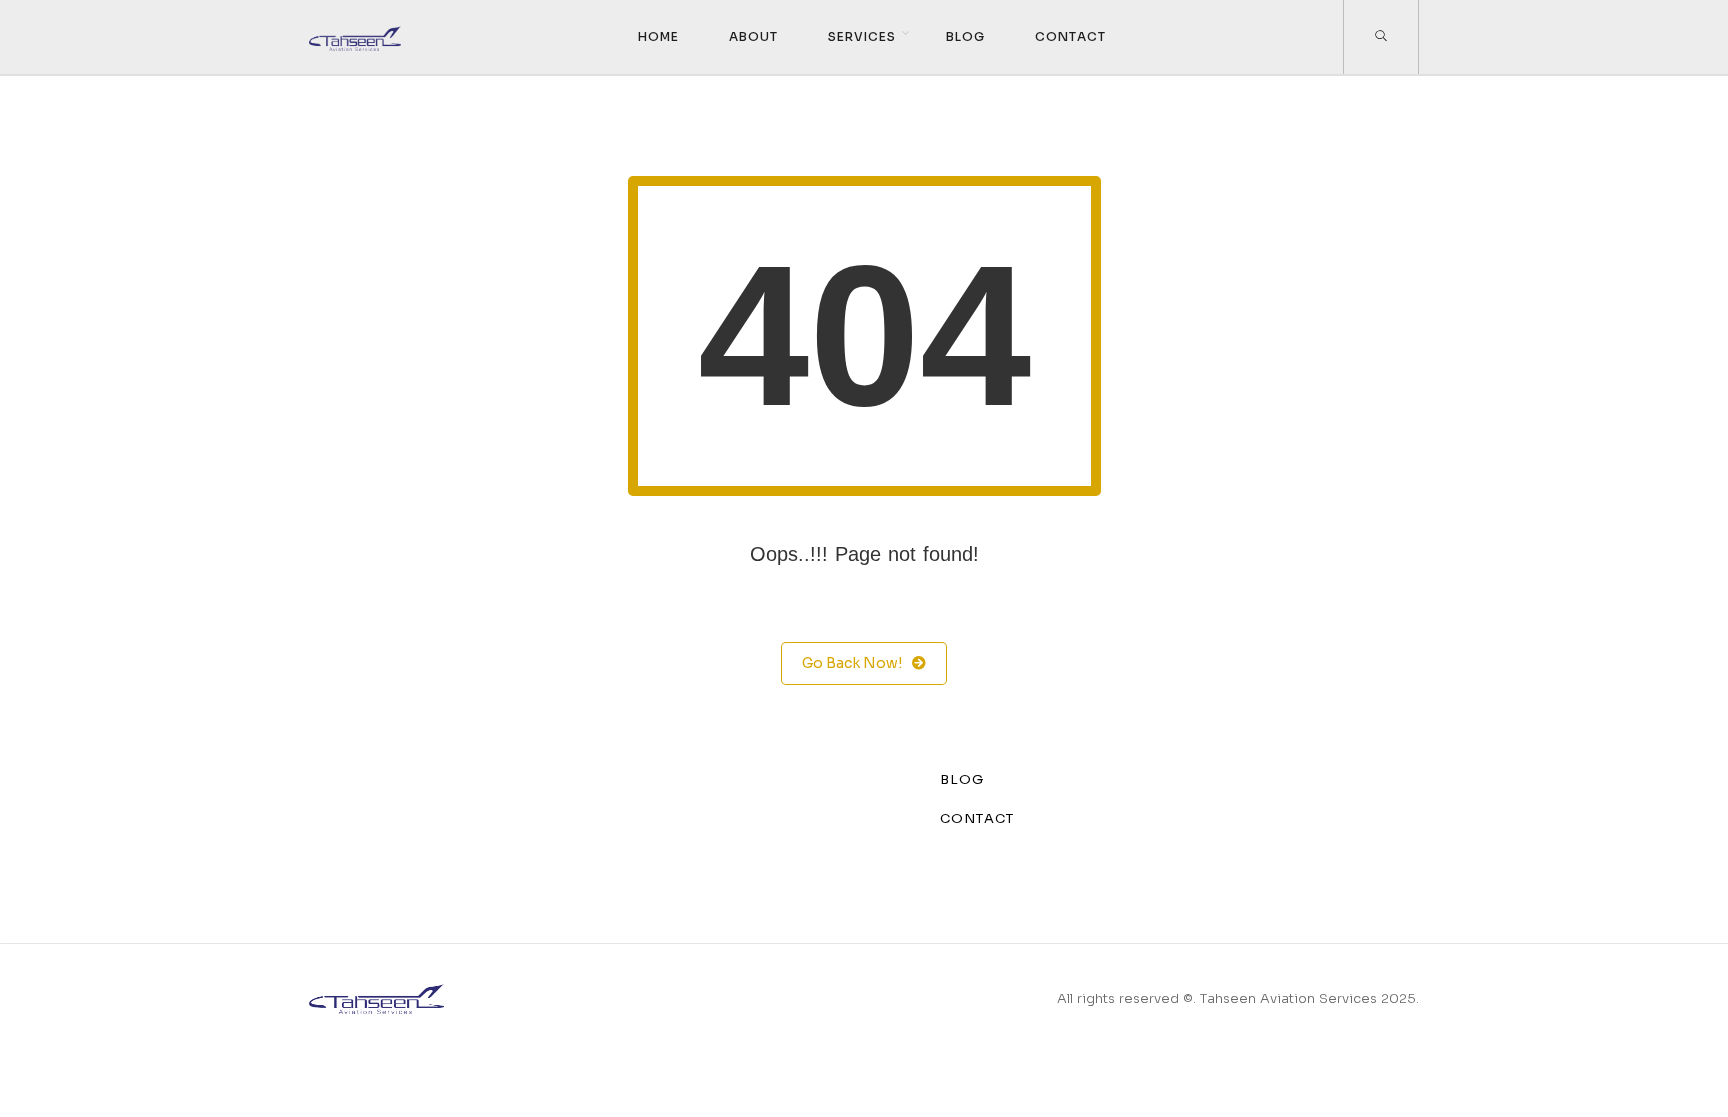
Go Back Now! (852, 663)
